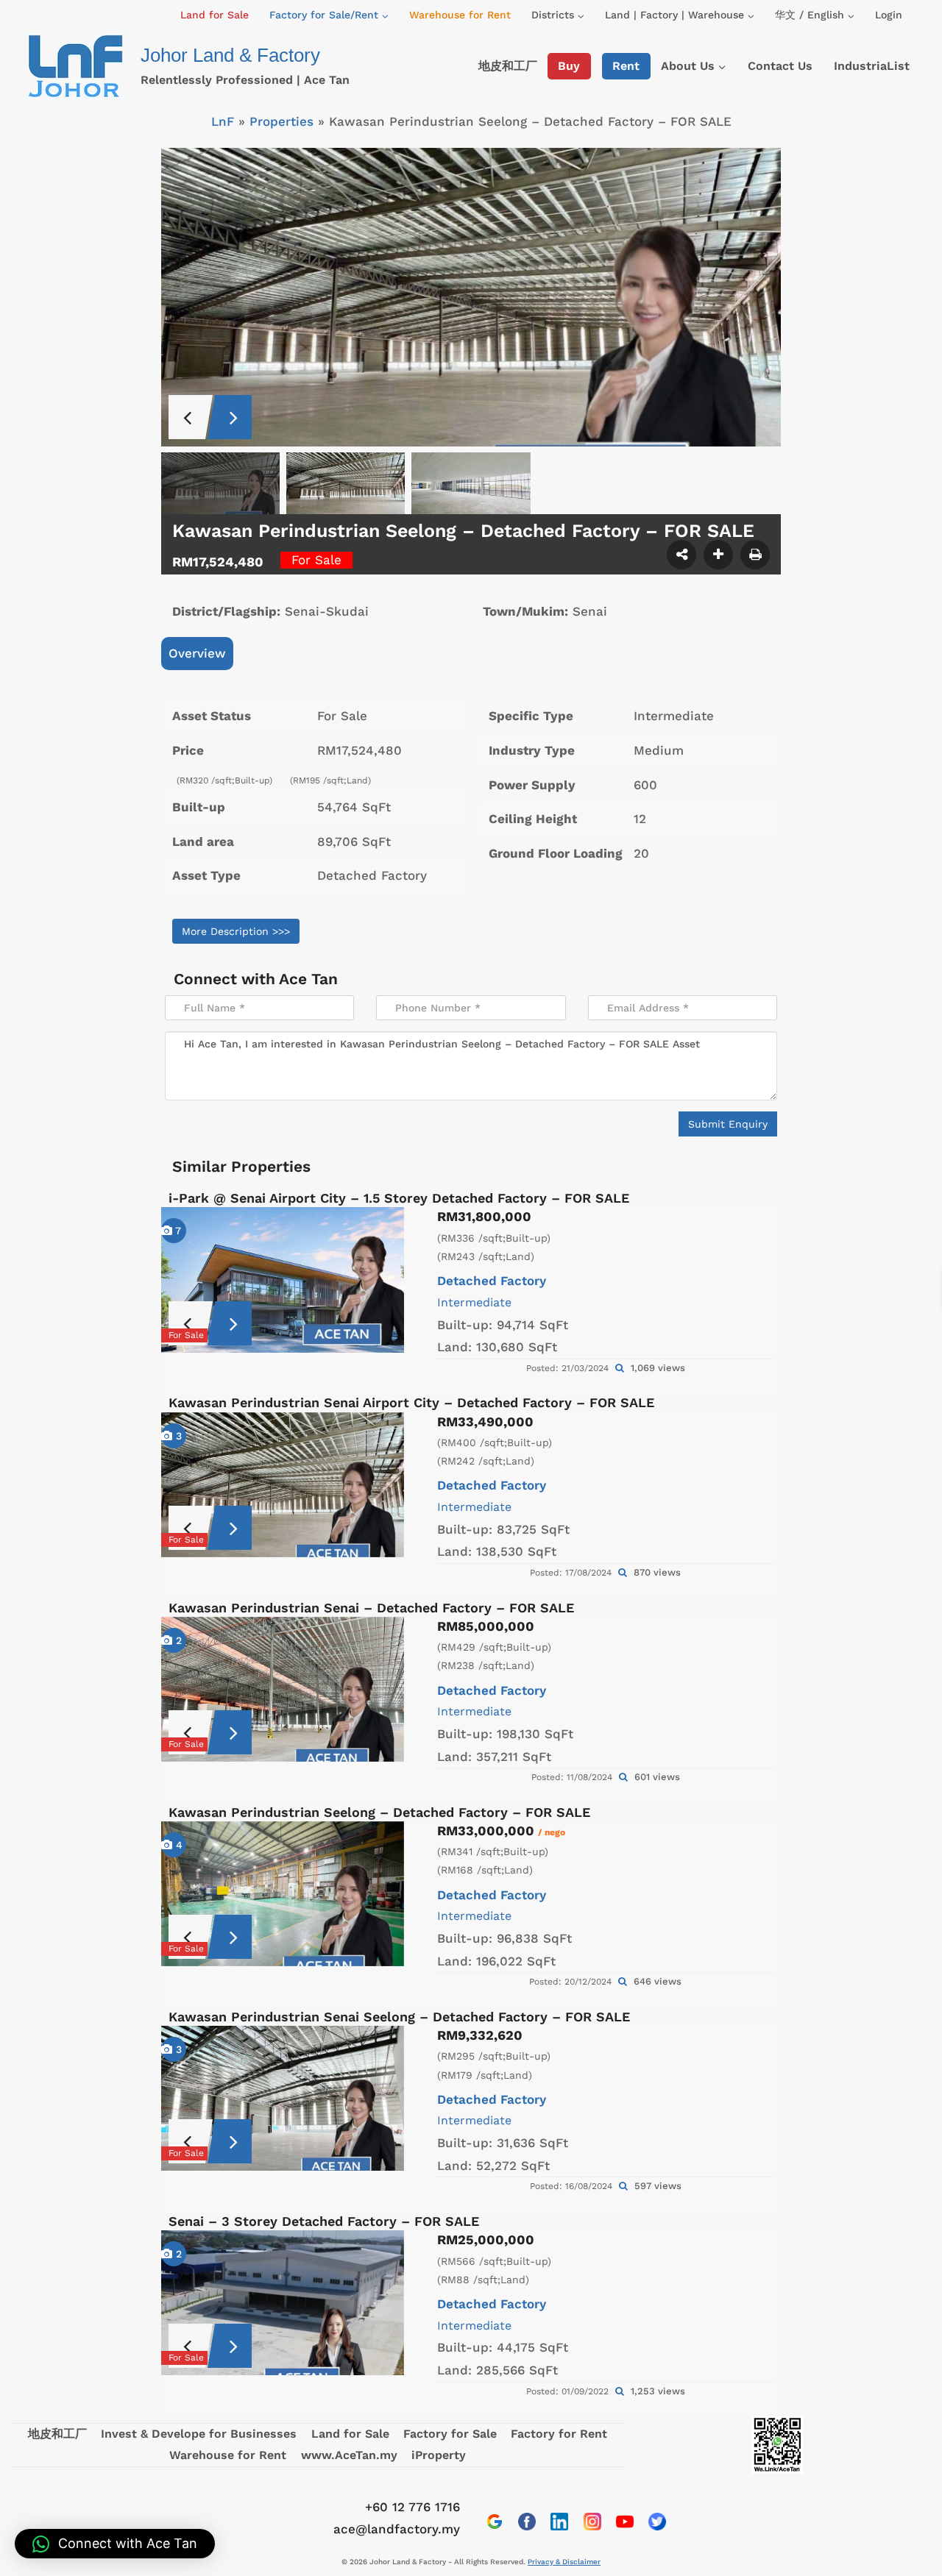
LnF (223, 121)
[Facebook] (527, 2522)
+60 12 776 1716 (412, 2507)
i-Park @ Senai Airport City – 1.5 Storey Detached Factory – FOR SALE (399, 1198)
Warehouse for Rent (460, 15)
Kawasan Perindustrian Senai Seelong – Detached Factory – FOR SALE (399, 2017)
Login (889, 15)
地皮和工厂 (508, 66)
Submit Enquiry (728, 1124)
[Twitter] (657, 2522)
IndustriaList (872, 66)
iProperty (439, 2455)
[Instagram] (592, 2522)
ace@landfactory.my (397, 2529)
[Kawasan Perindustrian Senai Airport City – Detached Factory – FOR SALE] (283, 1485)
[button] (115, 2544)
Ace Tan (308, 979)
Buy (569, 66)
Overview (197, 653)
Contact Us (780, 66)
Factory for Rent (559, 2434)
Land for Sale (215, 15)
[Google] (495, 2522)
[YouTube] (625, 2522)
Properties (281, 121)
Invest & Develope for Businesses (199, 2434)
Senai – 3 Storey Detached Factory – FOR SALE (324, 2221)
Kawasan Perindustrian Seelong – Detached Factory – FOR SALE (379, 1812)
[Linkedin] (559, 2522)
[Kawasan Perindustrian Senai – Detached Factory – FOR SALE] (283, 1689)
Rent (626, 66)
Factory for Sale (450, 2434)
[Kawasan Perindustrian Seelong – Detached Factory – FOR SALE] (283, 1894)
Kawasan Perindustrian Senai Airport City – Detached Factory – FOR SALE (411, 1402)
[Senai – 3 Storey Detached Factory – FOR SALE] (283, 2303)
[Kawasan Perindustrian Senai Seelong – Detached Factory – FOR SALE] (283, 2098)
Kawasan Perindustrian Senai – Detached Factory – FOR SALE (371, 1608)
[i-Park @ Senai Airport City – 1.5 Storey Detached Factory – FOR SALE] (283, 1280)
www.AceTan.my (349, 2455)
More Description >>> (236, 931)
